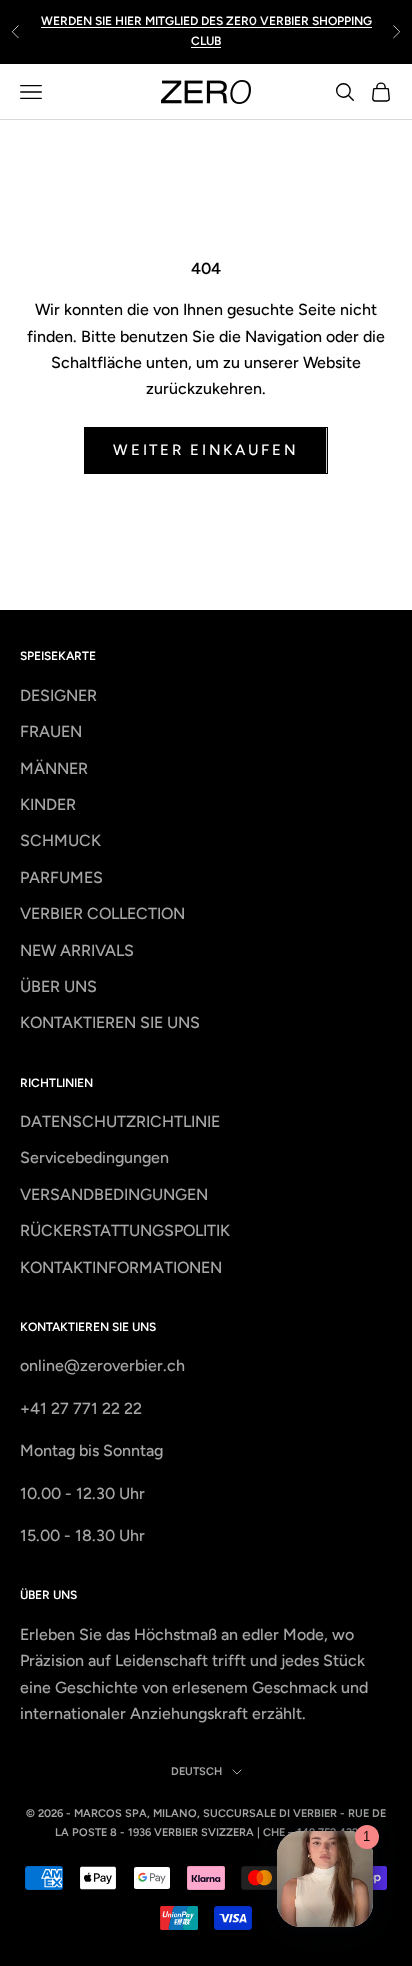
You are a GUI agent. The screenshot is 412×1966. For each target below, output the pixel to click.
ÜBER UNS (58, 986)
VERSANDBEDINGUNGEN (114, 1194)
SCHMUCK (60, 840)
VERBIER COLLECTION (102, 913)
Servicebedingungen (94, 1157)
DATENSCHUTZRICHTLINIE (120, 1121)
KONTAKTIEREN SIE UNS (110, 1022)
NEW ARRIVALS (77, 950)
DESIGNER (58, 695)
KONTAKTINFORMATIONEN (121, 1267)
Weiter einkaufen (205, 450)
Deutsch (196, 1771)
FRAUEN (51, 731)
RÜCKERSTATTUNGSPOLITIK (125, 1230)
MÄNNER (54, 768)
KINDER (48, 804)
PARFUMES (61, 877)
